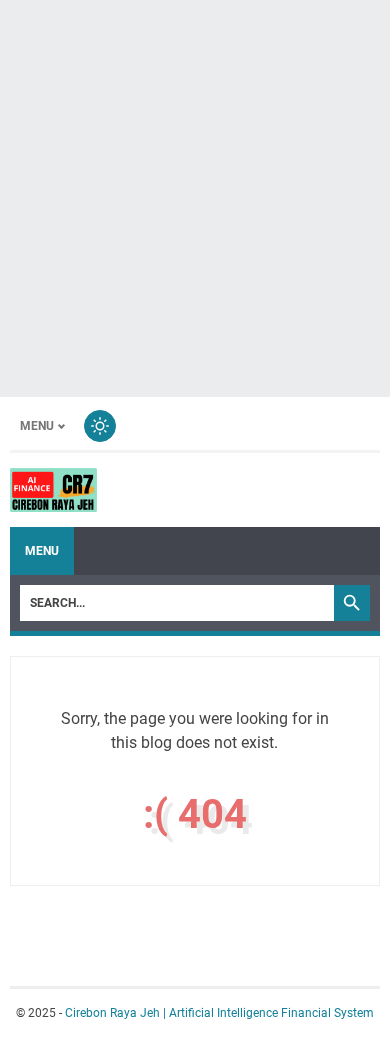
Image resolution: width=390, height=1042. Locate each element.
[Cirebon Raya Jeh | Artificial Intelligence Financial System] (53, 490)
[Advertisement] (195, 195)
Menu (37, 426)
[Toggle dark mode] (100, 426)
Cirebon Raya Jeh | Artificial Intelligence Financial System (219, 1013)
